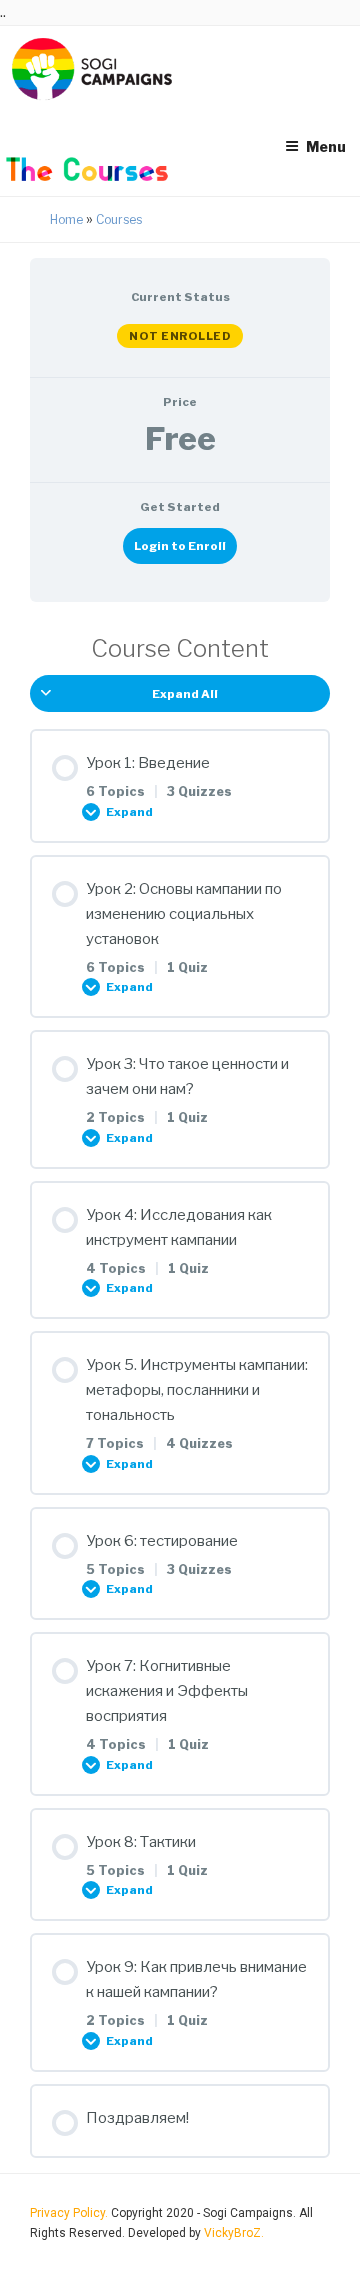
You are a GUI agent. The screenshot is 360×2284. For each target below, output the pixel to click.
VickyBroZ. (234, 2233)
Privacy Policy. (70, 2213)
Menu (326, 146)
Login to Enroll (180, 546)
